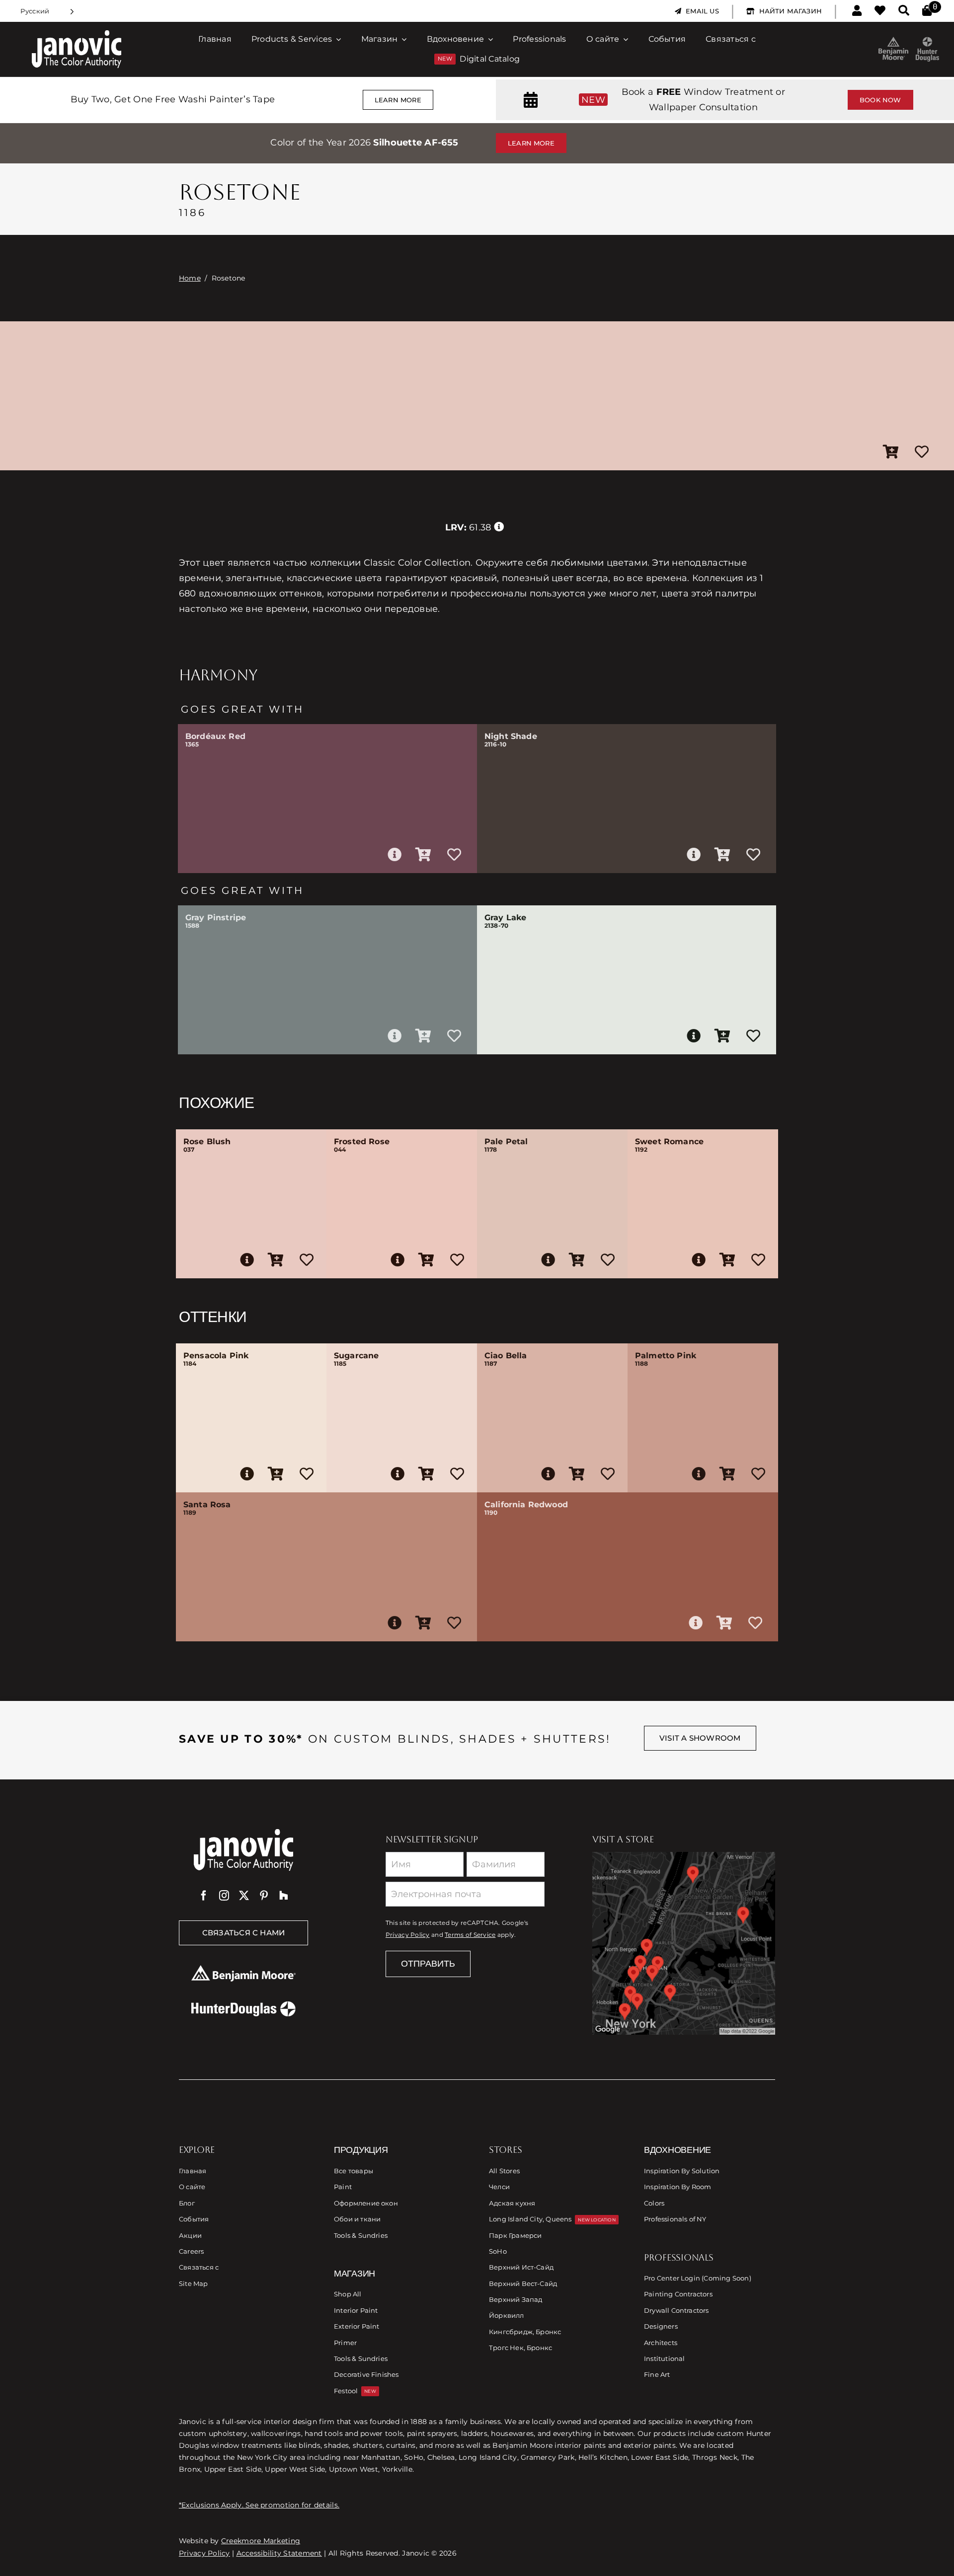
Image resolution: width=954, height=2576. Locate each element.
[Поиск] (904, 11)
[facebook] (204, 1896)
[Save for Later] (922, 452)
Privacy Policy (408, 1935)
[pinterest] (264, 1896)
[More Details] (395, 855)
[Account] (857, 11)
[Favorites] (880, 11)
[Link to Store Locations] (684, 1943)
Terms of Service (470, 1935)
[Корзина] (927, 11)
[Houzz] (284, 1896)
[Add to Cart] (891, 452)
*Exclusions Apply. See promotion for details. (259, 2505)
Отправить (428, 1964)
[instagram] (224, 1896)
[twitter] (244, 1896)
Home (190, 278)
